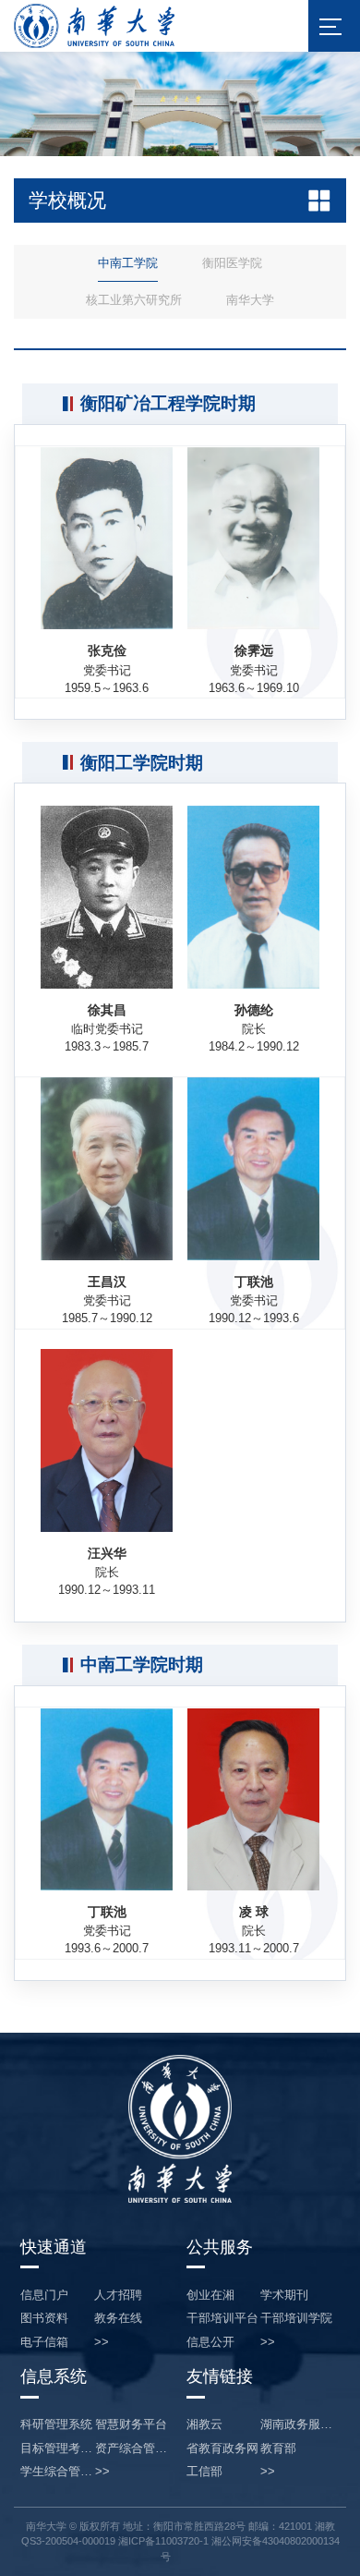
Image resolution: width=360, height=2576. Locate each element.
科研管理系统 (56, 2425)
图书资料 (44, 2319)
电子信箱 (44, 2343)
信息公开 (210, 2343)
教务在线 (118, 2319)
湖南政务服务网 (297, 2425)
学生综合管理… (58, 2472)
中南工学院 (128, 263)
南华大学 (250, 300)
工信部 (204, 2472)
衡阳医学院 (232, 263)
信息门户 (44, 2296)
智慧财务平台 (131, 2425)
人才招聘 (118, 2296)
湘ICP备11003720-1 (163, 2541)
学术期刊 (284, 2296)
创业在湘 (210, 2296)
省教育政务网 (222, 2449)
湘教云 (204, 2425)
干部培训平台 (222, 2319)
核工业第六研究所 (134, 300)
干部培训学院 (296, 2319)
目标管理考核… (58, 2449)
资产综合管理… (132, 2449)
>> (102, 2343)
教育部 (278, 2449)
